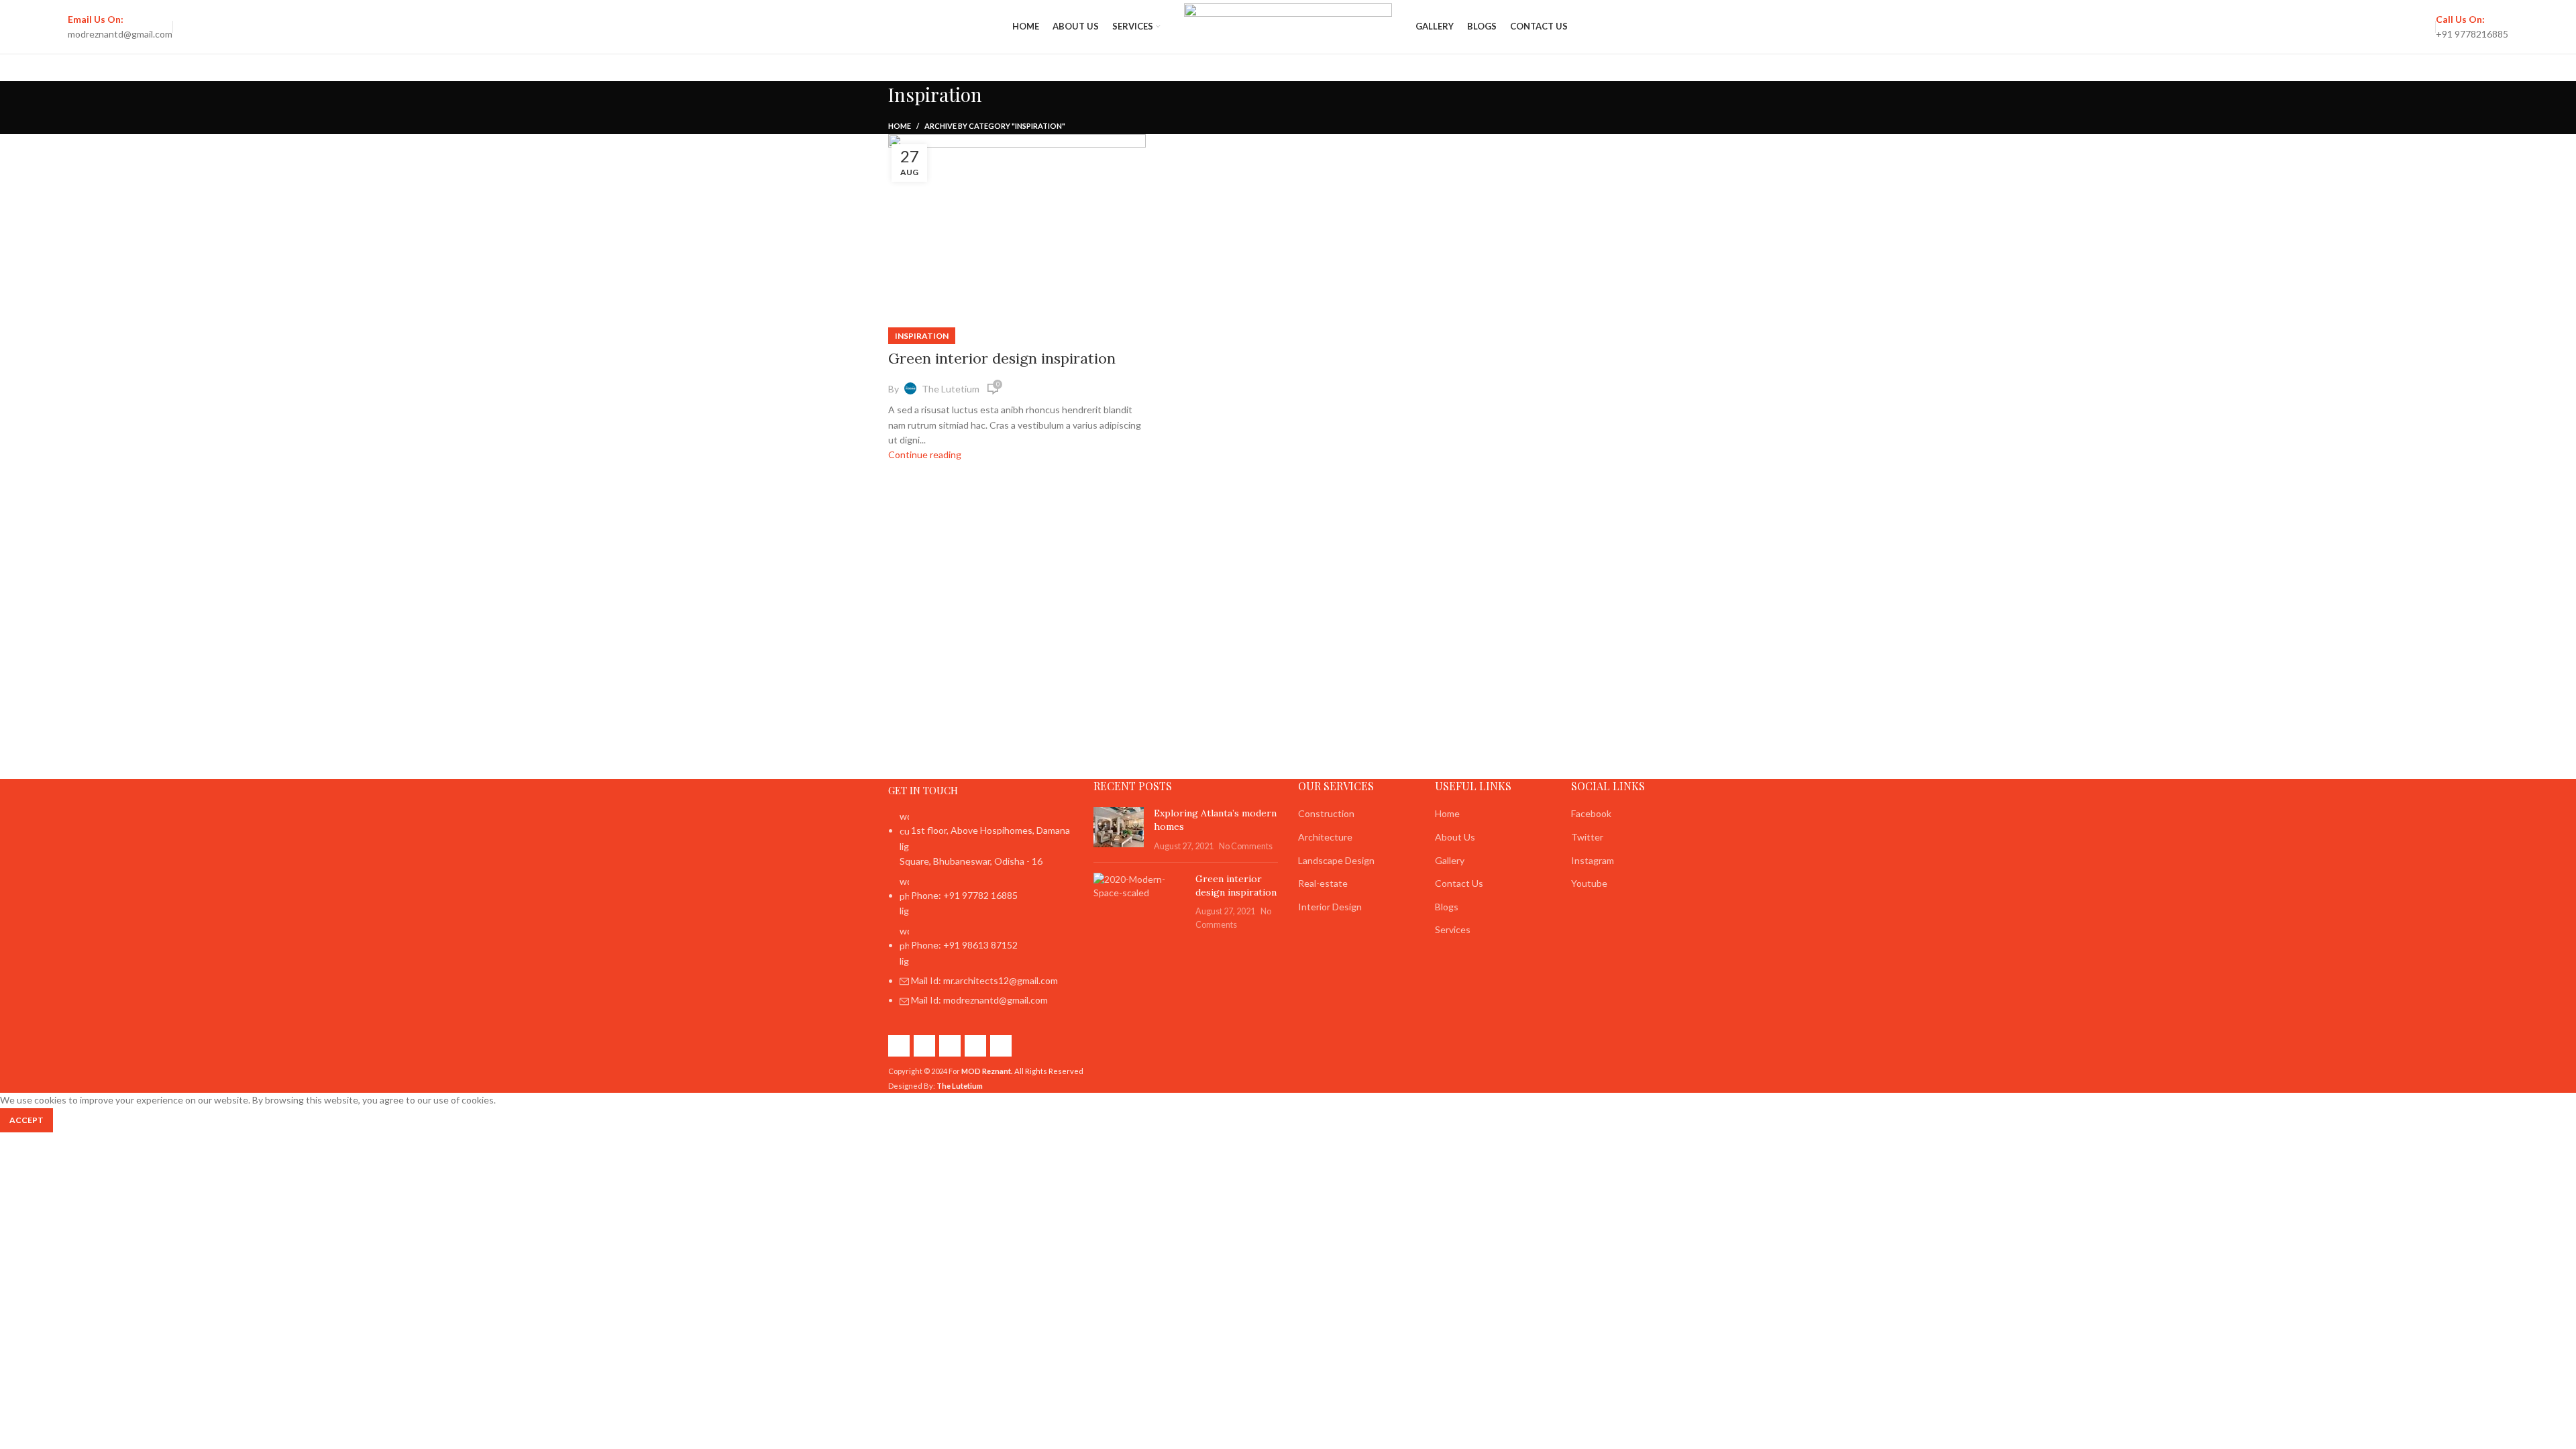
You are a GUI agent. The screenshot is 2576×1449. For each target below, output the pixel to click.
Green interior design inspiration (1002, 358)
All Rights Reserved (1022, 1071)
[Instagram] (924, 1046)
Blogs (1447, 907)
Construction (1326, 813)
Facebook (1591, 813)
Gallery (1450, 860)
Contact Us (1459, 883)
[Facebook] (899, 1046)
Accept (26, 1120)
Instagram (1593, 860)
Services (1453, 929)
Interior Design (1330, 907)
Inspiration (922, 336)
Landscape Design (1336, 860)
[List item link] (981, 915)
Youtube (1589, 883)
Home (900, 126)
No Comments (1246, 846)
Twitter (1587, 837)
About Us (1455, 837)
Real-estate (1323, 883)
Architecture (1325, 837)
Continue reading (925, 454)
